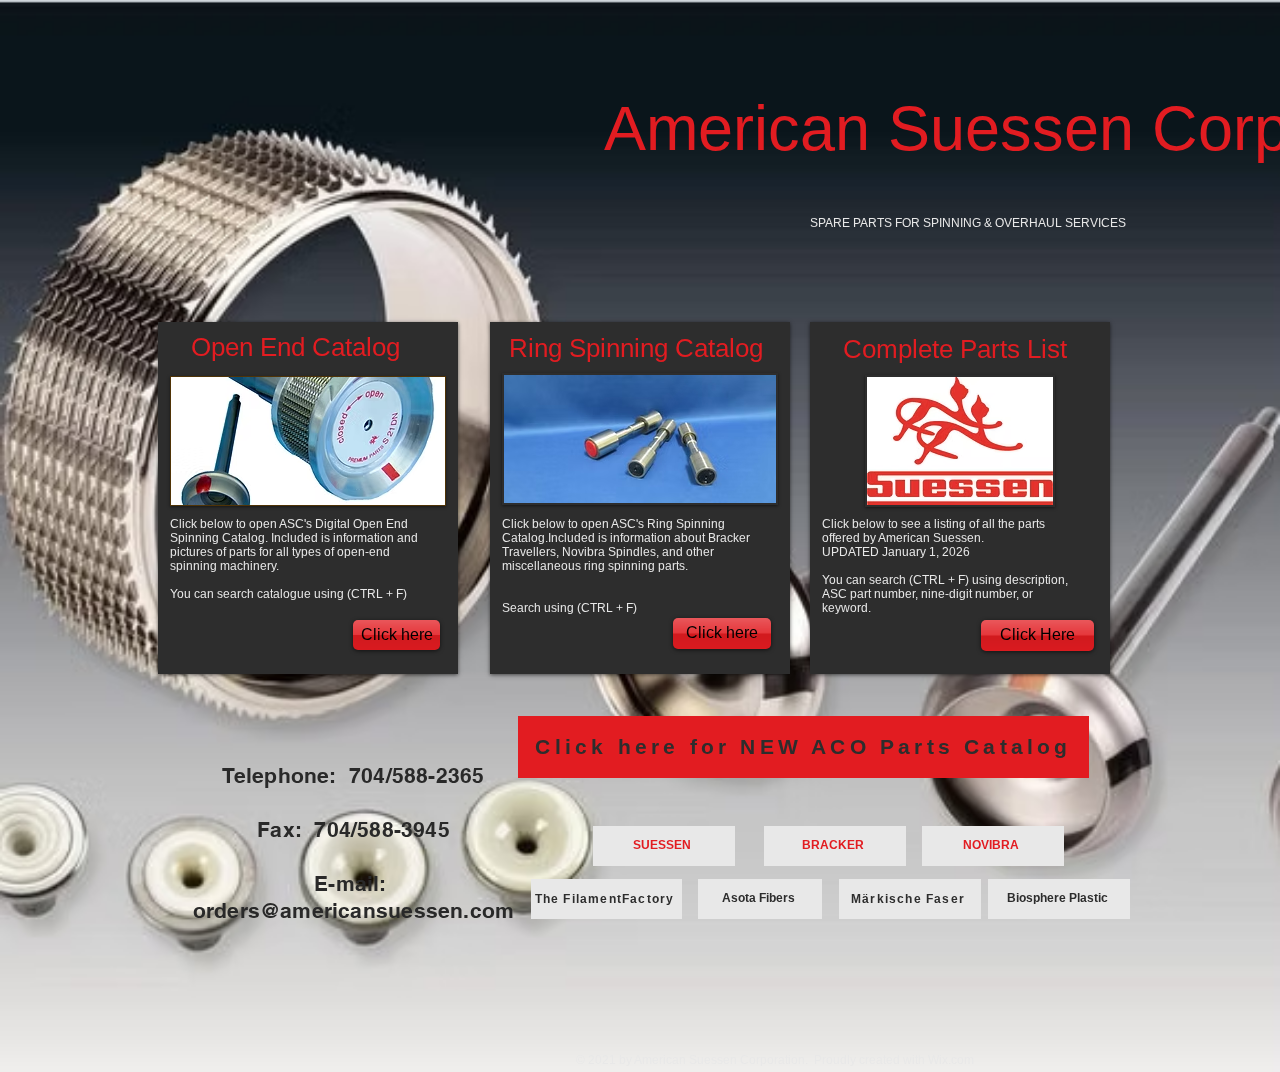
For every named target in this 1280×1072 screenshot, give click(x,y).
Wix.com (951, 1060)
